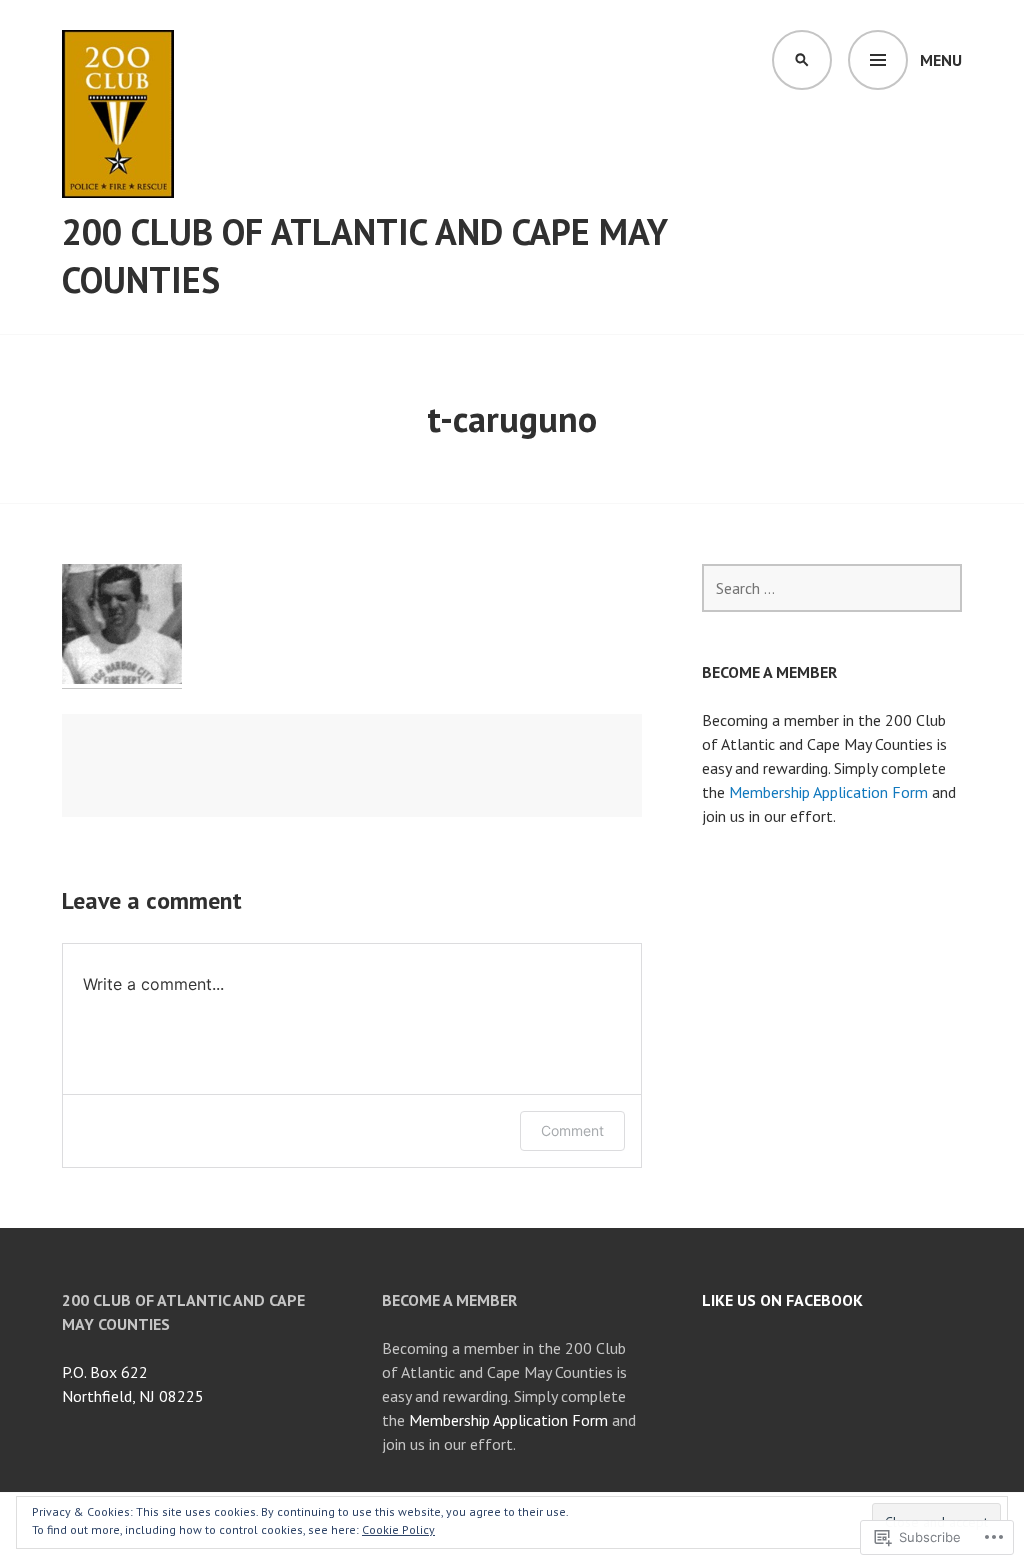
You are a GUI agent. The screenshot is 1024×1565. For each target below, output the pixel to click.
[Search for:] (832, 588)
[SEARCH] (802, 60)
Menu (941, 60)
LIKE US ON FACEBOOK (782, 1300)
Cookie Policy (398, 1529)
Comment (572, 1130)
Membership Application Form (828, 792)
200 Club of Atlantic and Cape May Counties (364, 255)
